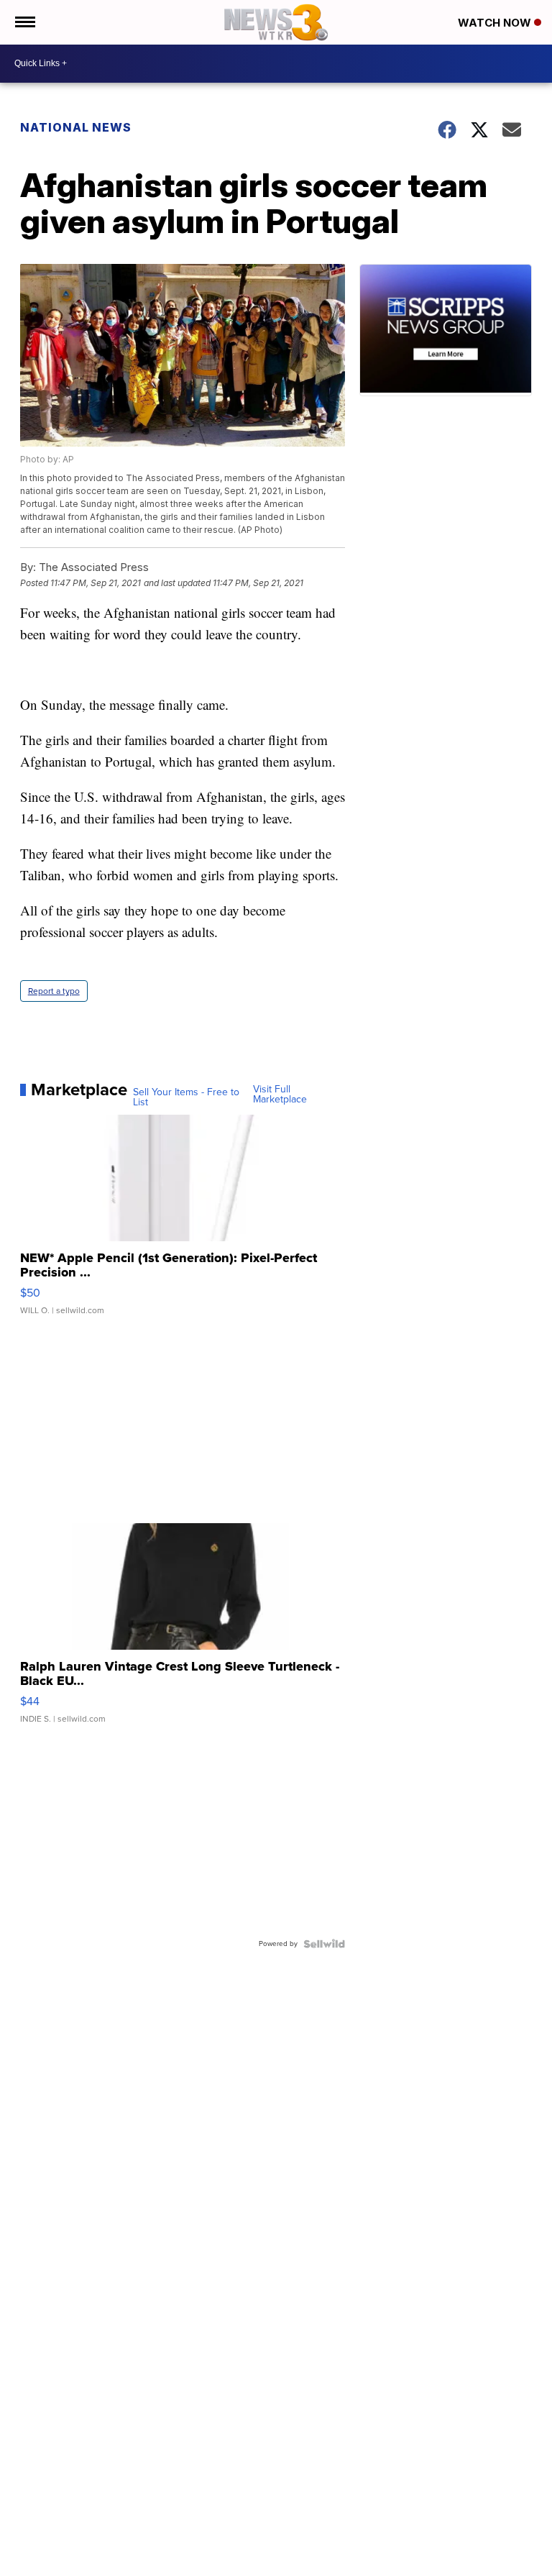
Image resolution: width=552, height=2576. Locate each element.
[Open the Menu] (24, 22)
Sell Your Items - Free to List (186, 1097)
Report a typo (54, 991)
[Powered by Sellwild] (324, 1944)
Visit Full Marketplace (280, 1095)
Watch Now (496, 23)
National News (76, 127)
